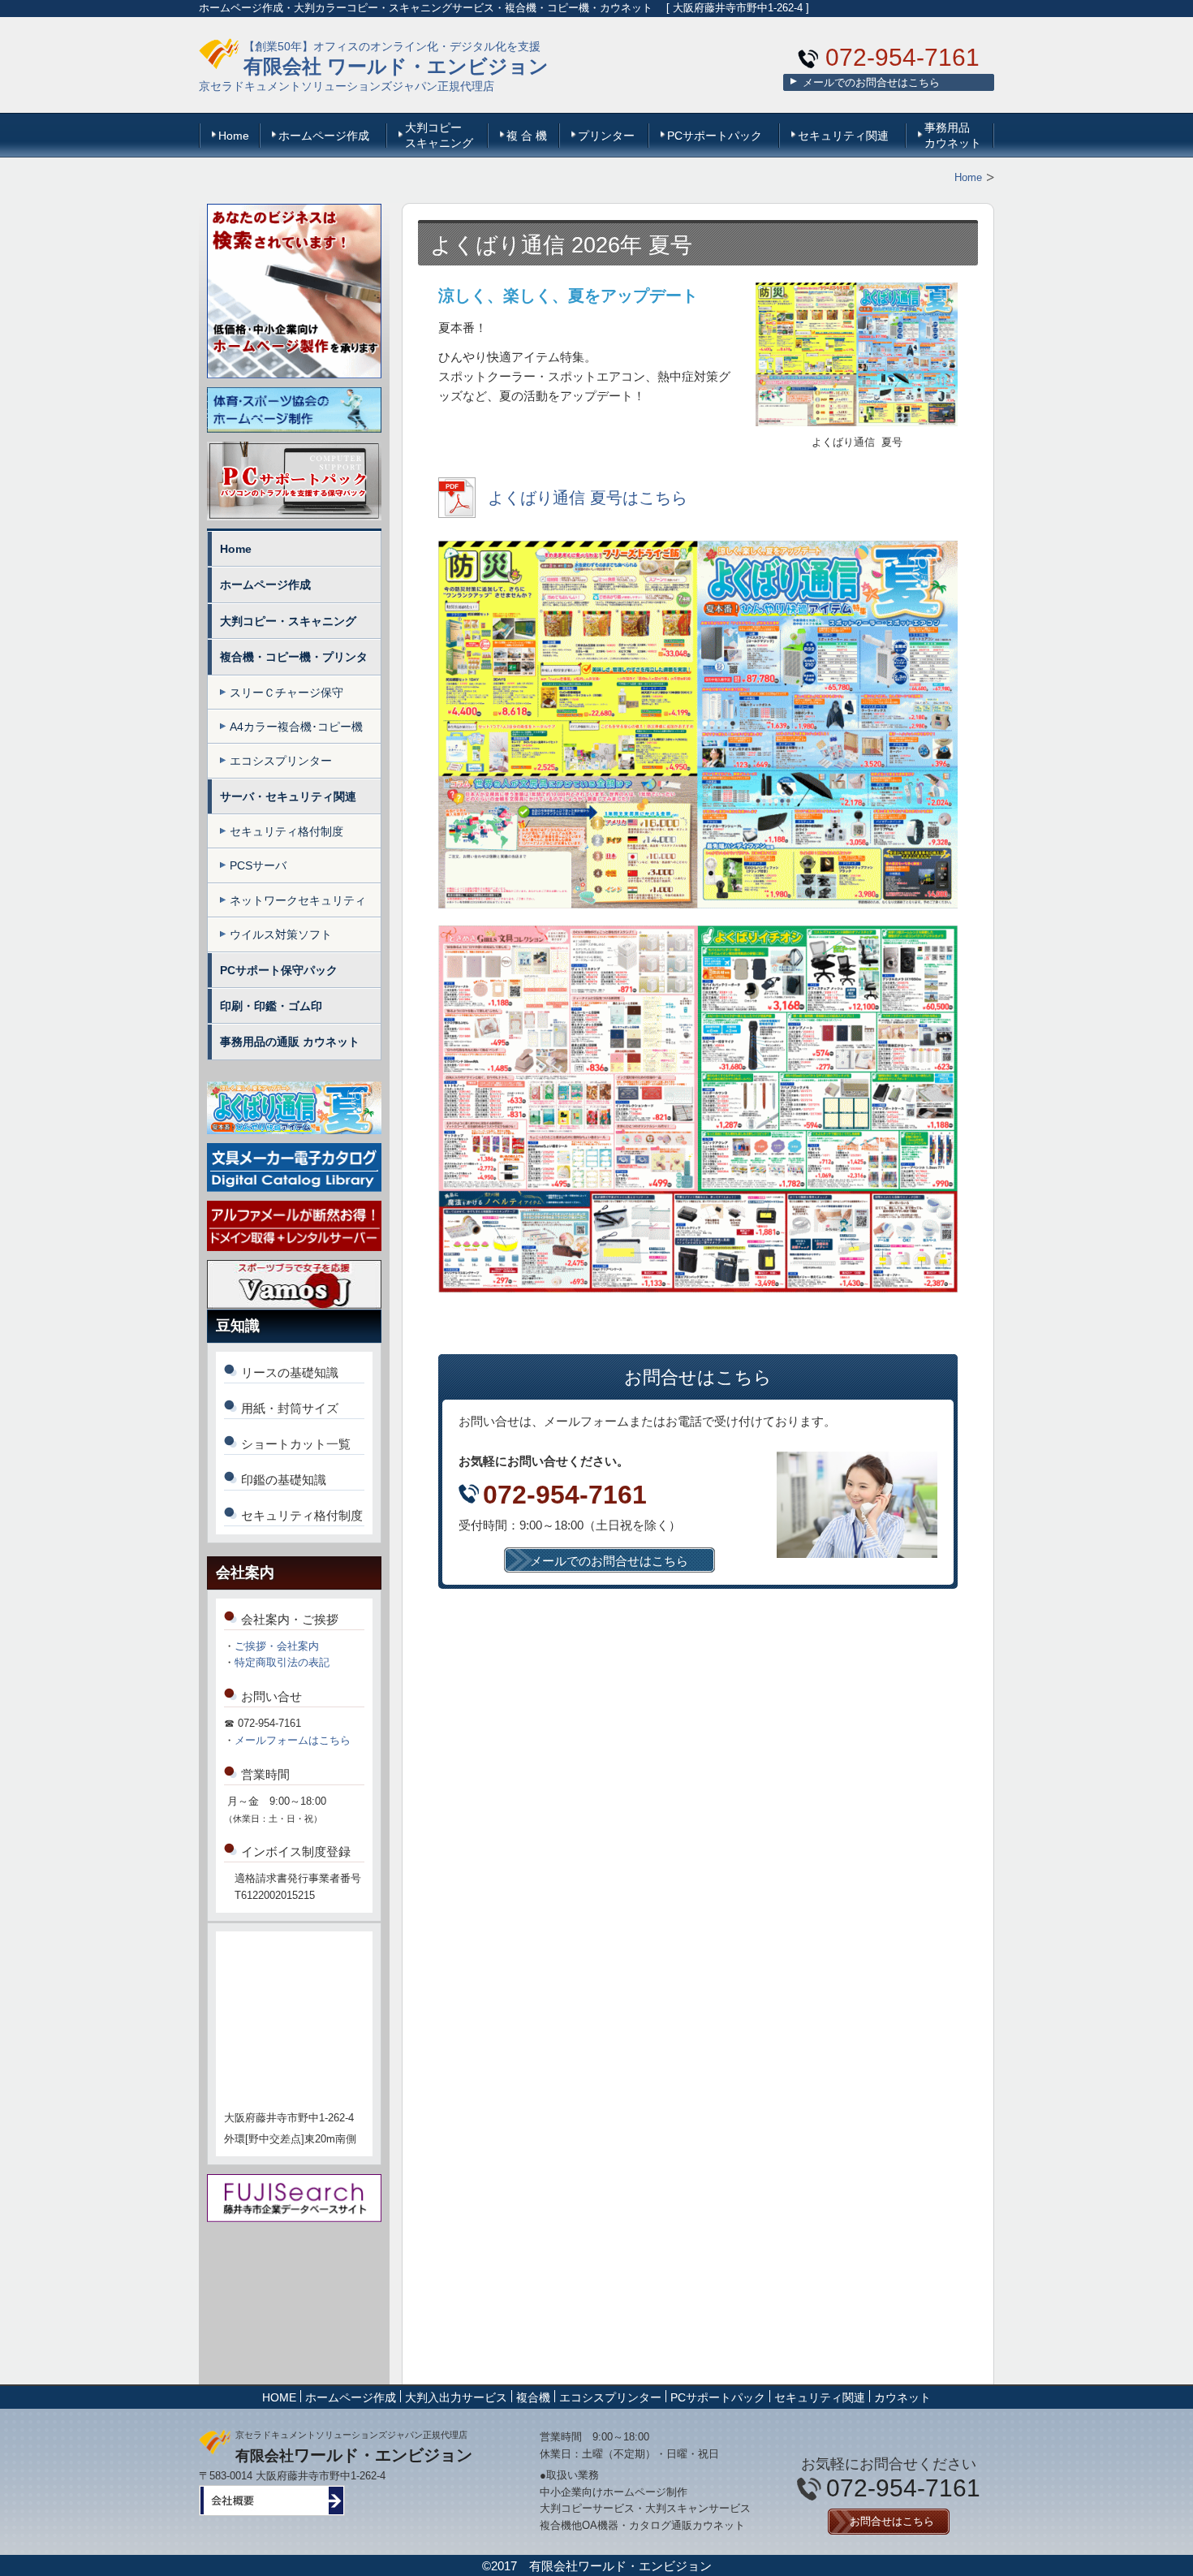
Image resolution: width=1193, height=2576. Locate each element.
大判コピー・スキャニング (288, 621)
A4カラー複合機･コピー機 (296, 727)
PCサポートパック (715, 136)
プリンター (606, 136)
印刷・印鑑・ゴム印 (271, 1006)
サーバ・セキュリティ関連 (288, 796)
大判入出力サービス (456, 2397)
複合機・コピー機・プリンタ (294, 657)
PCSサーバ (258, 865)
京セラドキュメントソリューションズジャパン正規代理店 (347, 86)
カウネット (902, 2397)
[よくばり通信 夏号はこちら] (563, 513)
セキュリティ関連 (843, 136)
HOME (279, 2397)
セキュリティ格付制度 (286, 831)
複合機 (533, 2397)
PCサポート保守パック (279, 970)
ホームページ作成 (324, 136)
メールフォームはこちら (293, 1740)
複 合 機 (527, 136)
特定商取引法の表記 (282, 1662)
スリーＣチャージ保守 (286, 693)
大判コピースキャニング (439, 135)
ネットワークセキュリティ (298, 900)
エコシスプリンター (281, 761)
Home (234, 136)
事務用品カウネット (953, 135)
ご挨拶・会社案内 (277, 1646)
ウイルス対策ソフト (281, 934)
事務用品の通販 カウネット (290, 1042)
